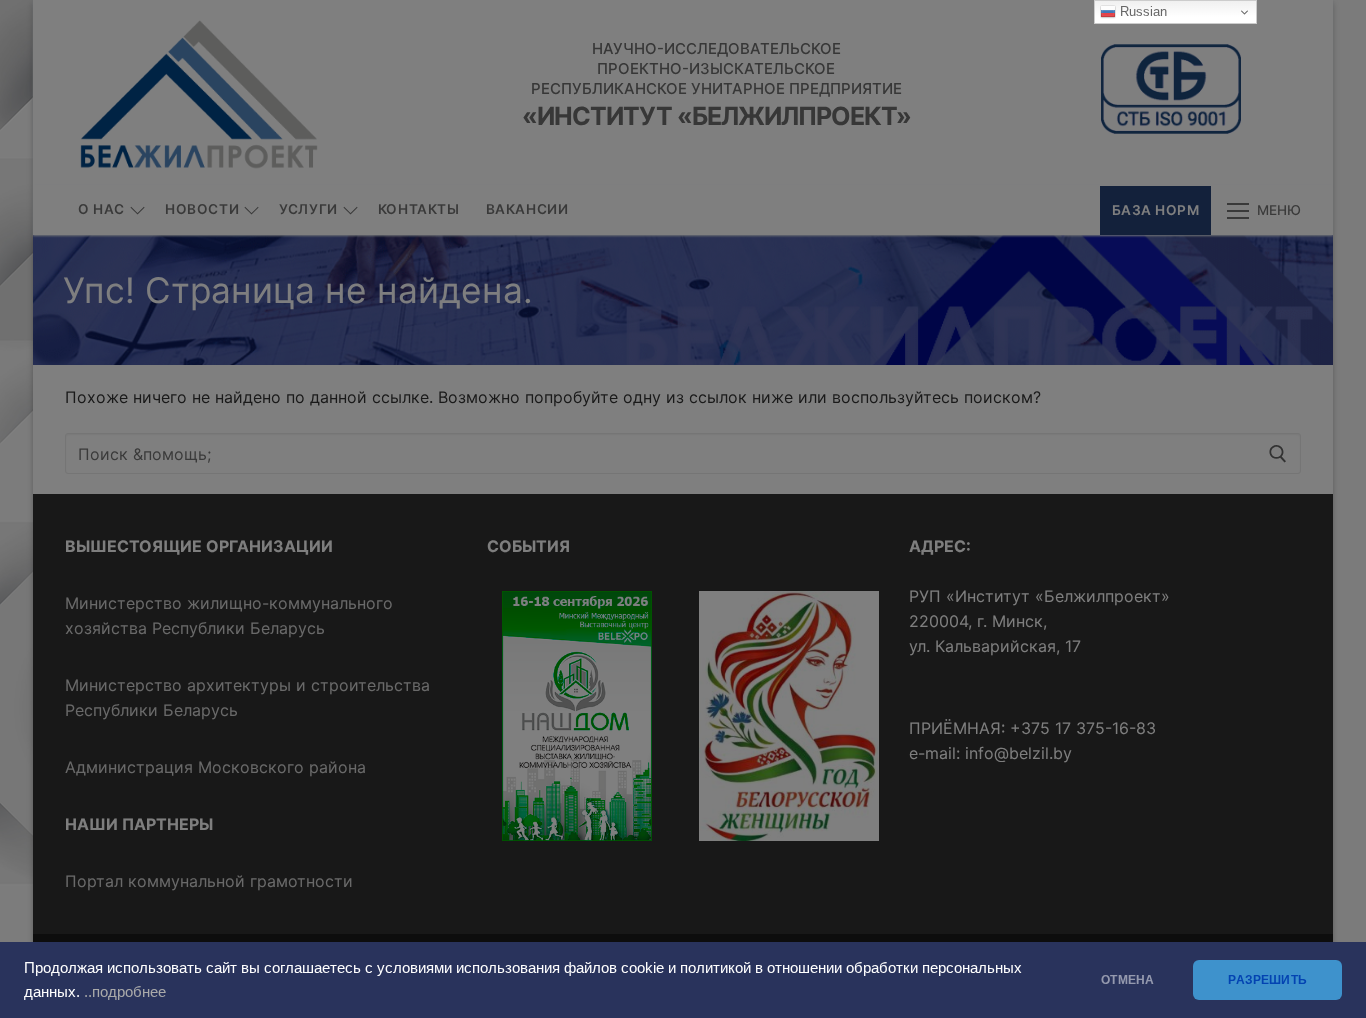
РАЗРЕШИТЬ (1267, 980)
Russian (1141, 11)
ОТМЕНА (1127, 980)
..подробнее (125, 992)
